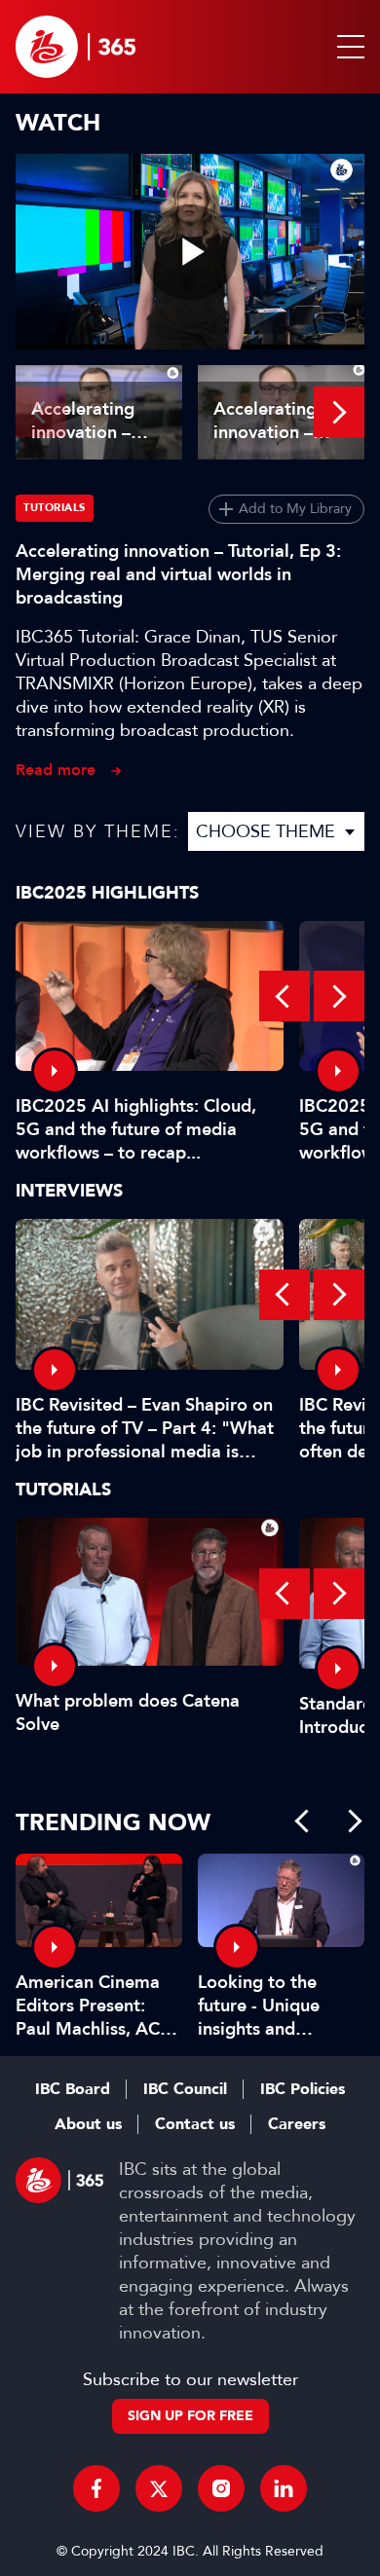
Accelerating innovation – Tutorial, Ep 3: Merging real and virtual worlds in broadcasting (178, 574)
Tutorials (55, 508)
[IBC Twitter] (159, 2488)
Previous (41, 412)
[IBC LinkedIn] (284, 2488)
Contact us (195, 2124)
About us (88, 2124)
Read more (56, 770)
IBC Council (185, 2089)
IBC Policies (303, 2089)
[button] (347, 47)
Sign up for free (190, 2416)
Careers (297, 2124)
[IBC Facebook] (96, 2488)
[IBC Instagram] (221, 2488)
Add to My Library (295, 509)
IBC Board (73, 2089)
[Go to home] (76, 47)
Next (339, 412)
